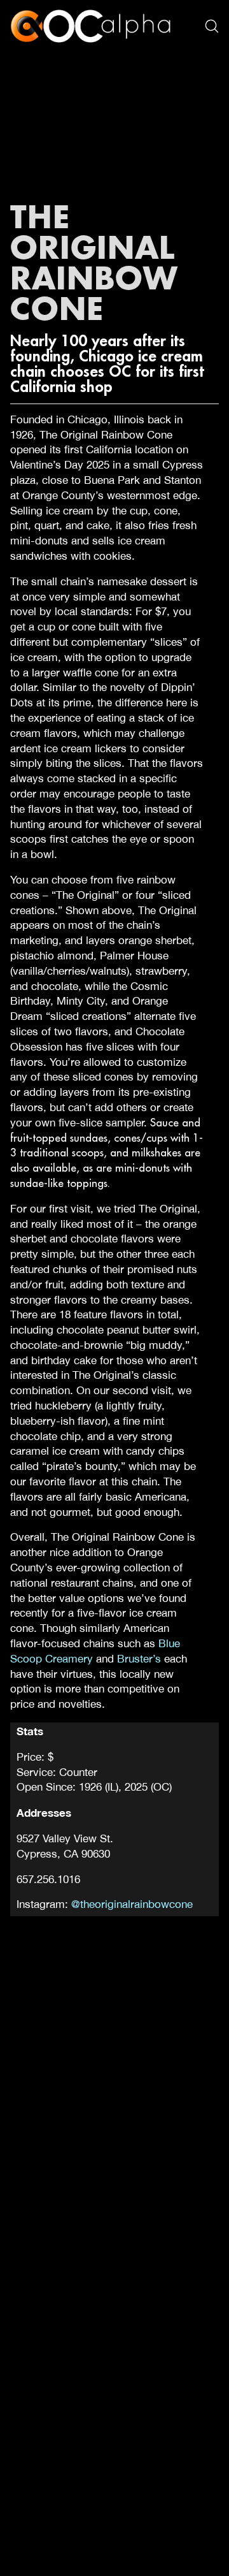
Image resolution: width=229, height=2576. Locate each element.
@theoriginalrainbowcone (132, 1904)
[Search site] (212, 26)
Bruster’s (139, 1659)
